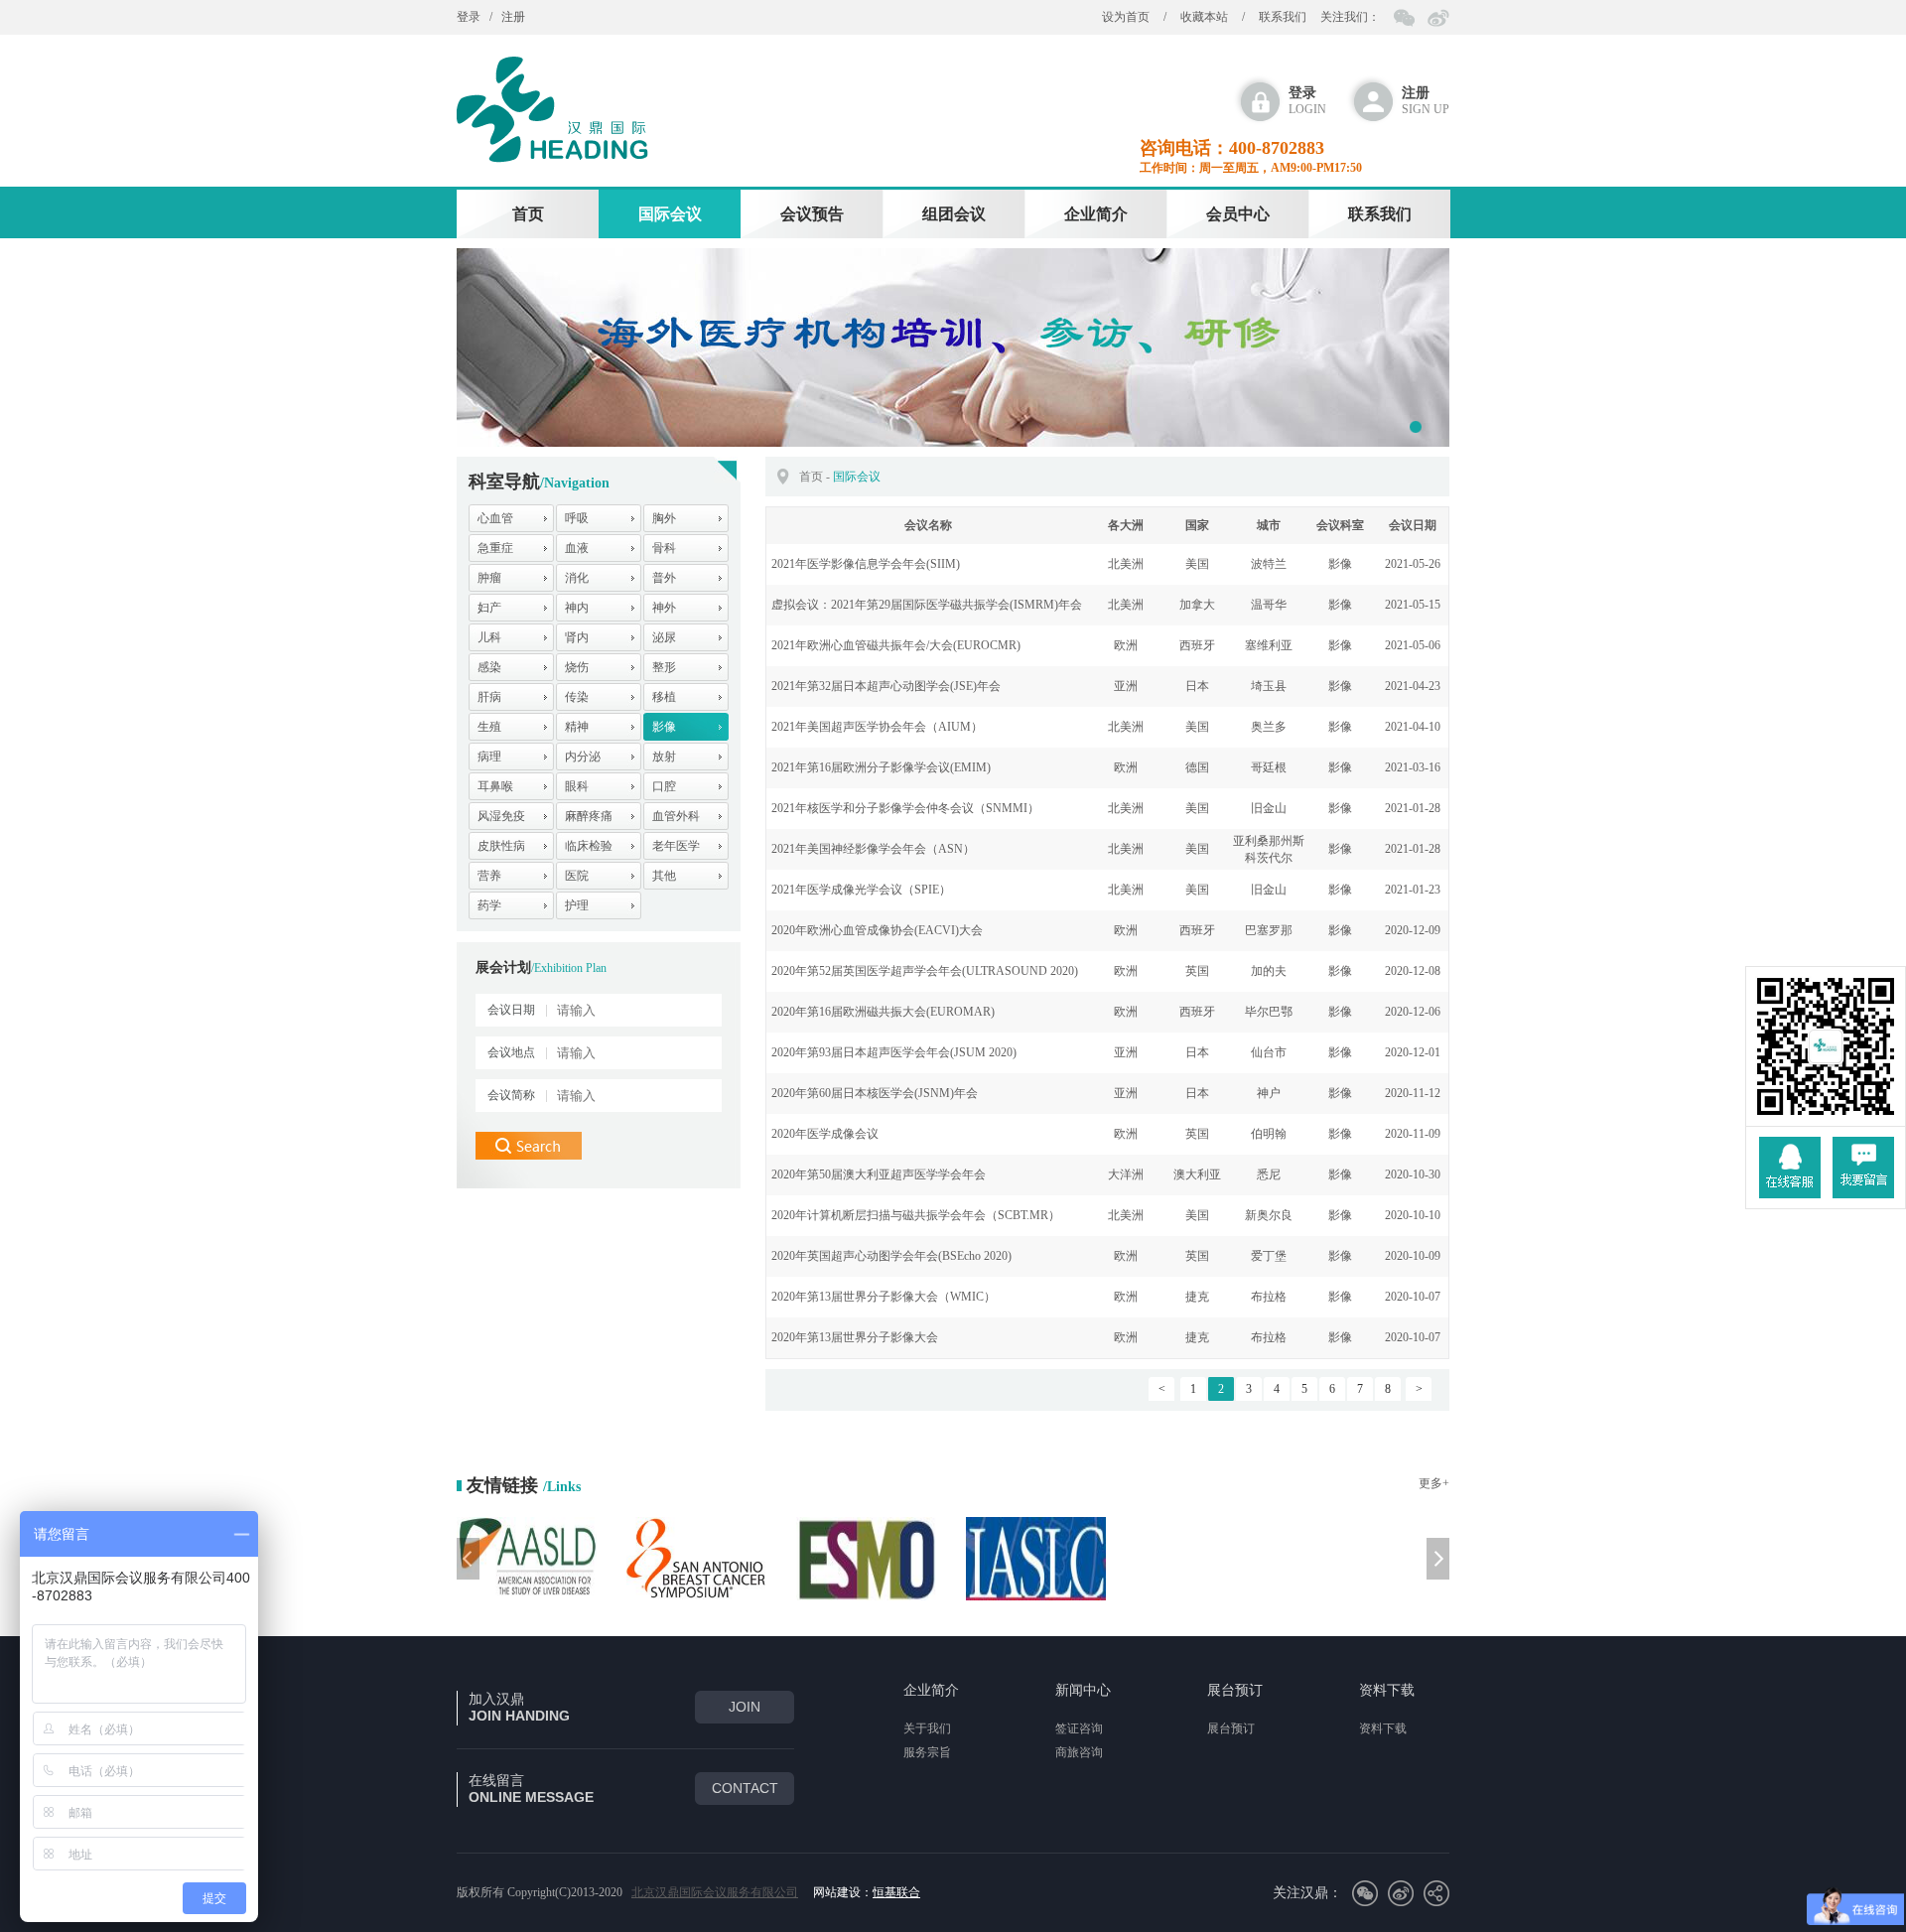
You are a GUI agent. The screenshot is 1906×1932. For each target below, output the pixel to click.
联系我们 (1283, 17)
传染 (577, 697)
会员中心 (1238, 214)
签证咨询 (1079, 1728)
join (745, 1707)
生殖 (489, 727)
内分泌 (583, 757)
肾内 (577, 637)
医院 (577, 876)
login (1307, 101)
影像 (664, 727)
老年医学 (676, 846)
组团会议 (954, 214)
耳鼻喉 (495, 786)
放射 (664, 757)
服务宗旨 (927, 1752)
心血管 (495, 518)
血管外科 (676, 816)
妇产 (489, 608)
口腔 (664, 786)
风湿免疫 (501, 816)
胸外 (664, 518)
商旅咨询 (1079, 1752)
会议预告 (812, 214)
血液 (577, 548)
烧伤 (577, 667)
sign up (1426, 101)
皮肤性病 (501, 846)
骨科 (664, 548)
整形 (664, 667)
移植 (664, 697)
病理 (489, 757)
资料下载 (1387, 1690)
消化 (577, 578)
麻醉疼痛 (589, 816)
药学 (489, 905)
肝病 (489, 697)
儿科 (489, 637)
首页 (528, 214)
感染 (489, 667)
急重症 (495, 548)
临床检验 (589, 846)
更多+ (1434, 1483)
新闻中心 (1083, 1690)
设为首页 (1126, 17)
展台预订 (1235, 1690)
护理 (577, 905)
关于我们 (927, 1728)
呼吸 (577, 518)
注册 (513, 17)
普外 (664, 578)
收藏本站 (1204, 17)
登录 (469, 17)
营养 (489, 876)
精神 (577, 727)
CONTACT (745, 1788)
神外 (664, 608)
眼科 (577, 786)
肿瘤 (489, 578)
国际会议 (670, 214)
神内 (577, 608)
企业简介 (1096, 214)
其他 (664, 876)
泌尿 (664, 637)
